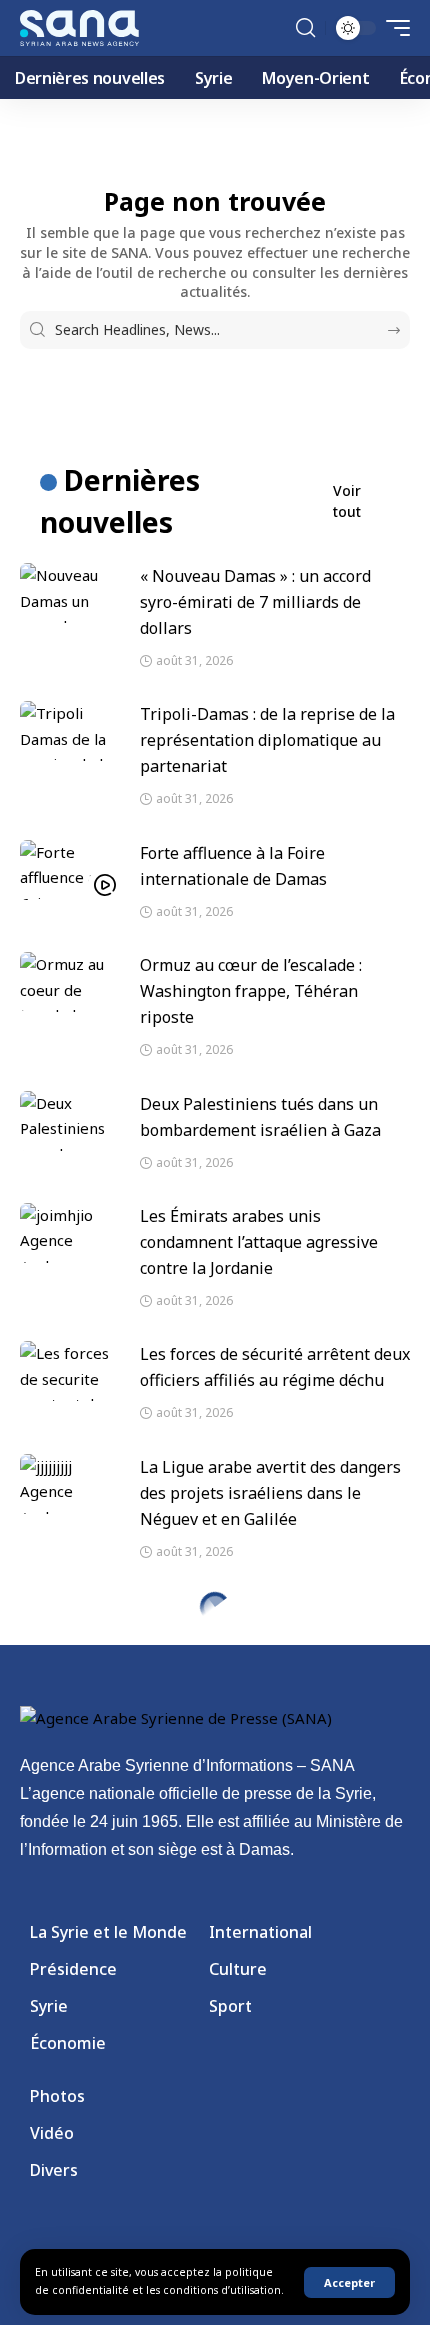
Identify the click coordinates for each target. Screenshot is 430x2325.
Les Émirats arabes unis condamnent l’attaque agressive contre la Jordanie (259, 1242)
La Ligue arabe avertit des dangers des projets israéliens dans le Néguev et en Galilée (270, 1493)
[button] (349, 2282)
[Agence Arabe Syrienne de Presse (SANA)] (79, 28)
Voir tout (347, 501)
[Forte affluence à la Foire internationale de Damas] (70, 870)
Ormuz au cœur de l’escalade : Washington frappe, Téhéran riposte (251, 991)
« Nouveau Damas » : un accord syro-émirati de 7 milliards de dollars (255, 602)
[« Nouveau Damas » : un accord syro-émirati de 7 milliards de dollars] (70, 593)
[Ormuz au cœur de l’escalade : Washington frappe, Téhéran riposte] (70, 982)
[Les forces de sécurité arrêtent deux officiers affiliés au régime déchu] (70, 1371)
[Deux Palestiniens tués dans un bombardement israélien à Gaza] (70, 1121)
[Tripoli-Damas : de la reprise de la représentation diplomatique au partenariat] (70, 731)
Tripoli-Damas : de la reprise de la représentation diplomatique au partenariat (267, 740)
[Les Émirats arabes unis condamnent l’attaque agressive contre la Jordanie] (70, 1233)
